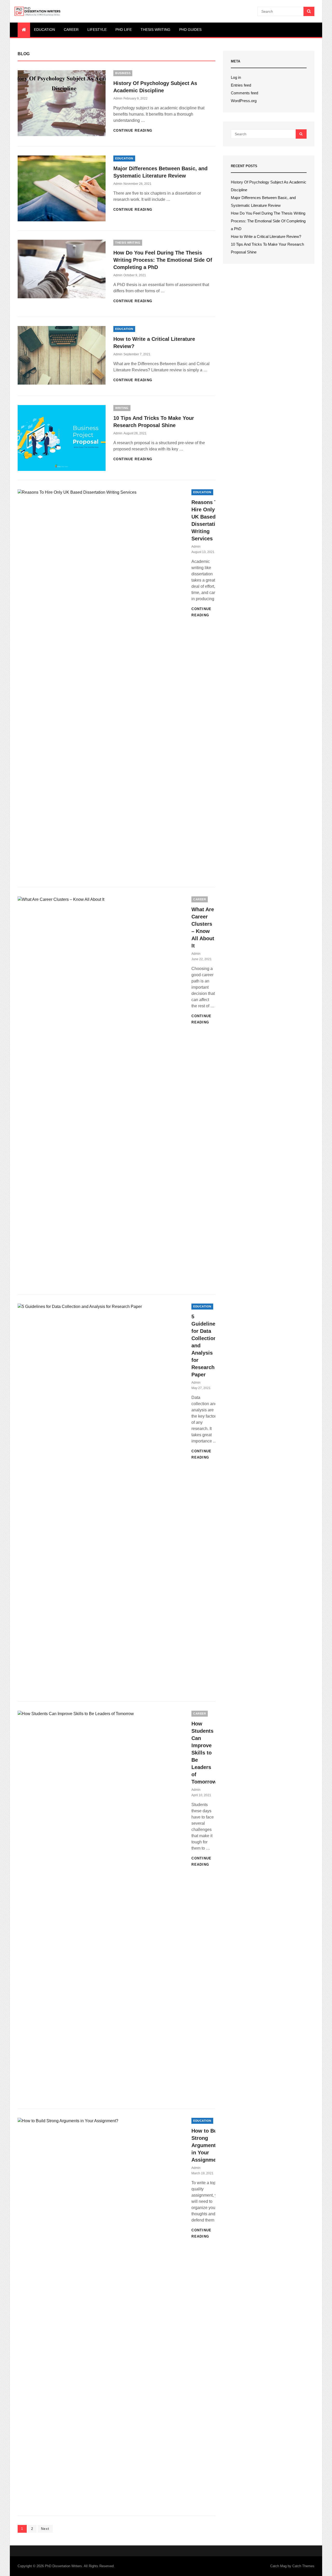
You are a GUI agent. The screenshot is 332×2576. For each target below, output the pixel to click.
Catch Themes (303, 2566)
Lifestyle (97, 30)
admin (118, 98)
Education (44, 30)
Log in (236, 77)
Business (123, 73)
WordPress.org (244, 101)
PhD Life (124, 30)
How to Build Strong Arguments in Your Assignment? (208, 2145)
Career (71, 30)
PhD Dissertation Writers (63, 2566)
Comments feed (244, 93)
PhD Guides (190, 30)
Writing (122, 408)
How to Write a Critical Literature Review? (266, 236)
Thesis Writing (155, 30)
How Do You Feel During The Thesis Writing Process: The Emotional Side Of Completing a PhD (163, 260)
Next (45, 2529)
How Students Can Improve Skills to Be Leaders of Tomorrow (204, 1753)
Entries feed (241, 85)
